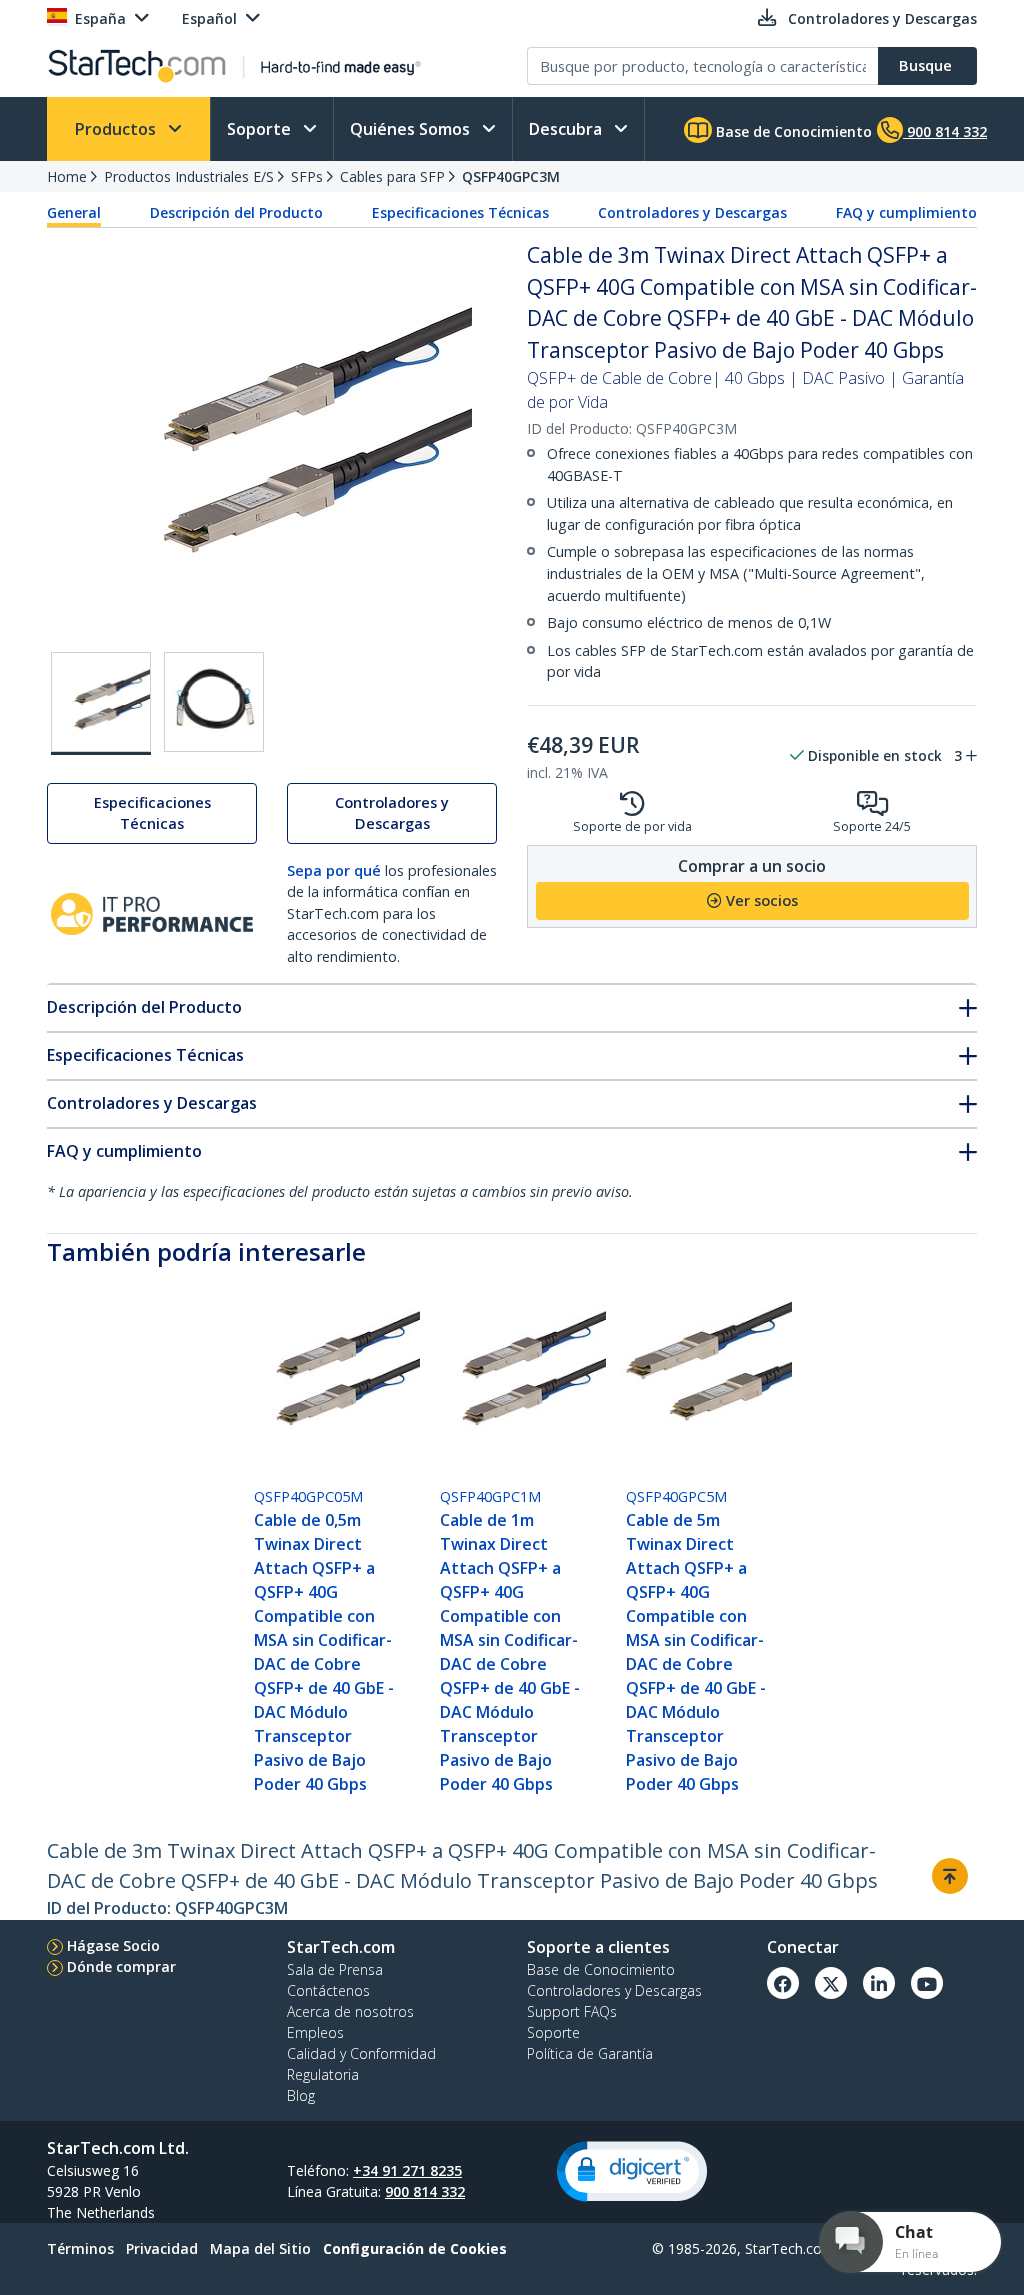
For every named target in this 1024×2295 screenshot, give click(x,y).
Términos (80, 2248)
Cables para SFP (392, 176)
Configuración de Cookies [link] (415, 2248)
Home (67, 176)
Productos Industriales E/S (189, 176)
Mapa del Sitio (260, 2248)
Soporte (261, 129)
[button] (632, 2171)
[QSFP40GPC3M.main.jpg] (101, 703)
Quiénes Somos (412, 129)
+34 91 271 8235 (407, 2170)
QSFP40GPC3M (511, 176)
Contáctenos (328, 1990)
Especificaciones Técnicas (460, 212)
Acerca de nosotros (350, 2011)
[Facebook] (783, 1983)
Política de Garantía (590, 2053)
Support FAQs (572, 2011)
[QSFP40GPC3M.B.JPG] (214, 702)
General (74, 212)
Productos (117, 129)
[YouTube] (927, 1983)
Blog (301, 2095)
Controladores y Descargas (692, 212)
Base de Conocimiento (792, 131)
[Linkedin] (879, 1983)
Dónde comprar (121, 1966)
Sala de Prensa (335, 1969)
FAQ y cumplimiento (906, 212)
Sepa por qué (334, 870)
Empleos (315, 2032)
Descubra (567, 129)
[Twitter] (831, 1983)
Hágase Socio (113, 1945)
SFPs (307, 176)
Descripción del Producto (236, 212)
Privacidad (162, 2248)
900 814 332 (425, 2191)
